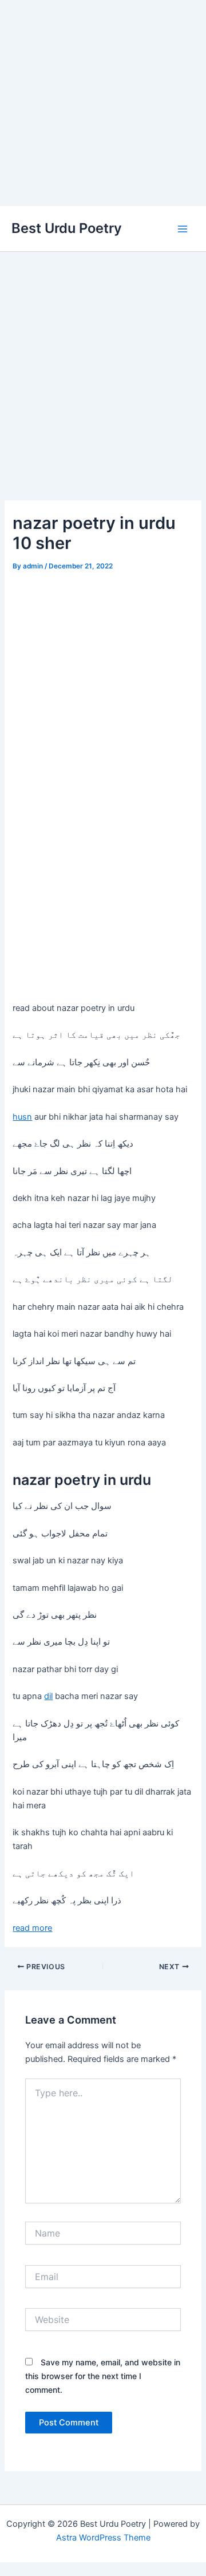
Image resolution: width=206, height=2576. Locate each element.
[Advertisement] (103, 103)
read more (32, 1928)
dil (48, 1696)
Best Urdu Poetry (67, 228)
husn (22, 1117)
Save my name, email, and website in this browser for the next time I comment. (103, 2376)
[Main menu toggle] (183, 229)
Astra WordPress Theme (103, 2538)
